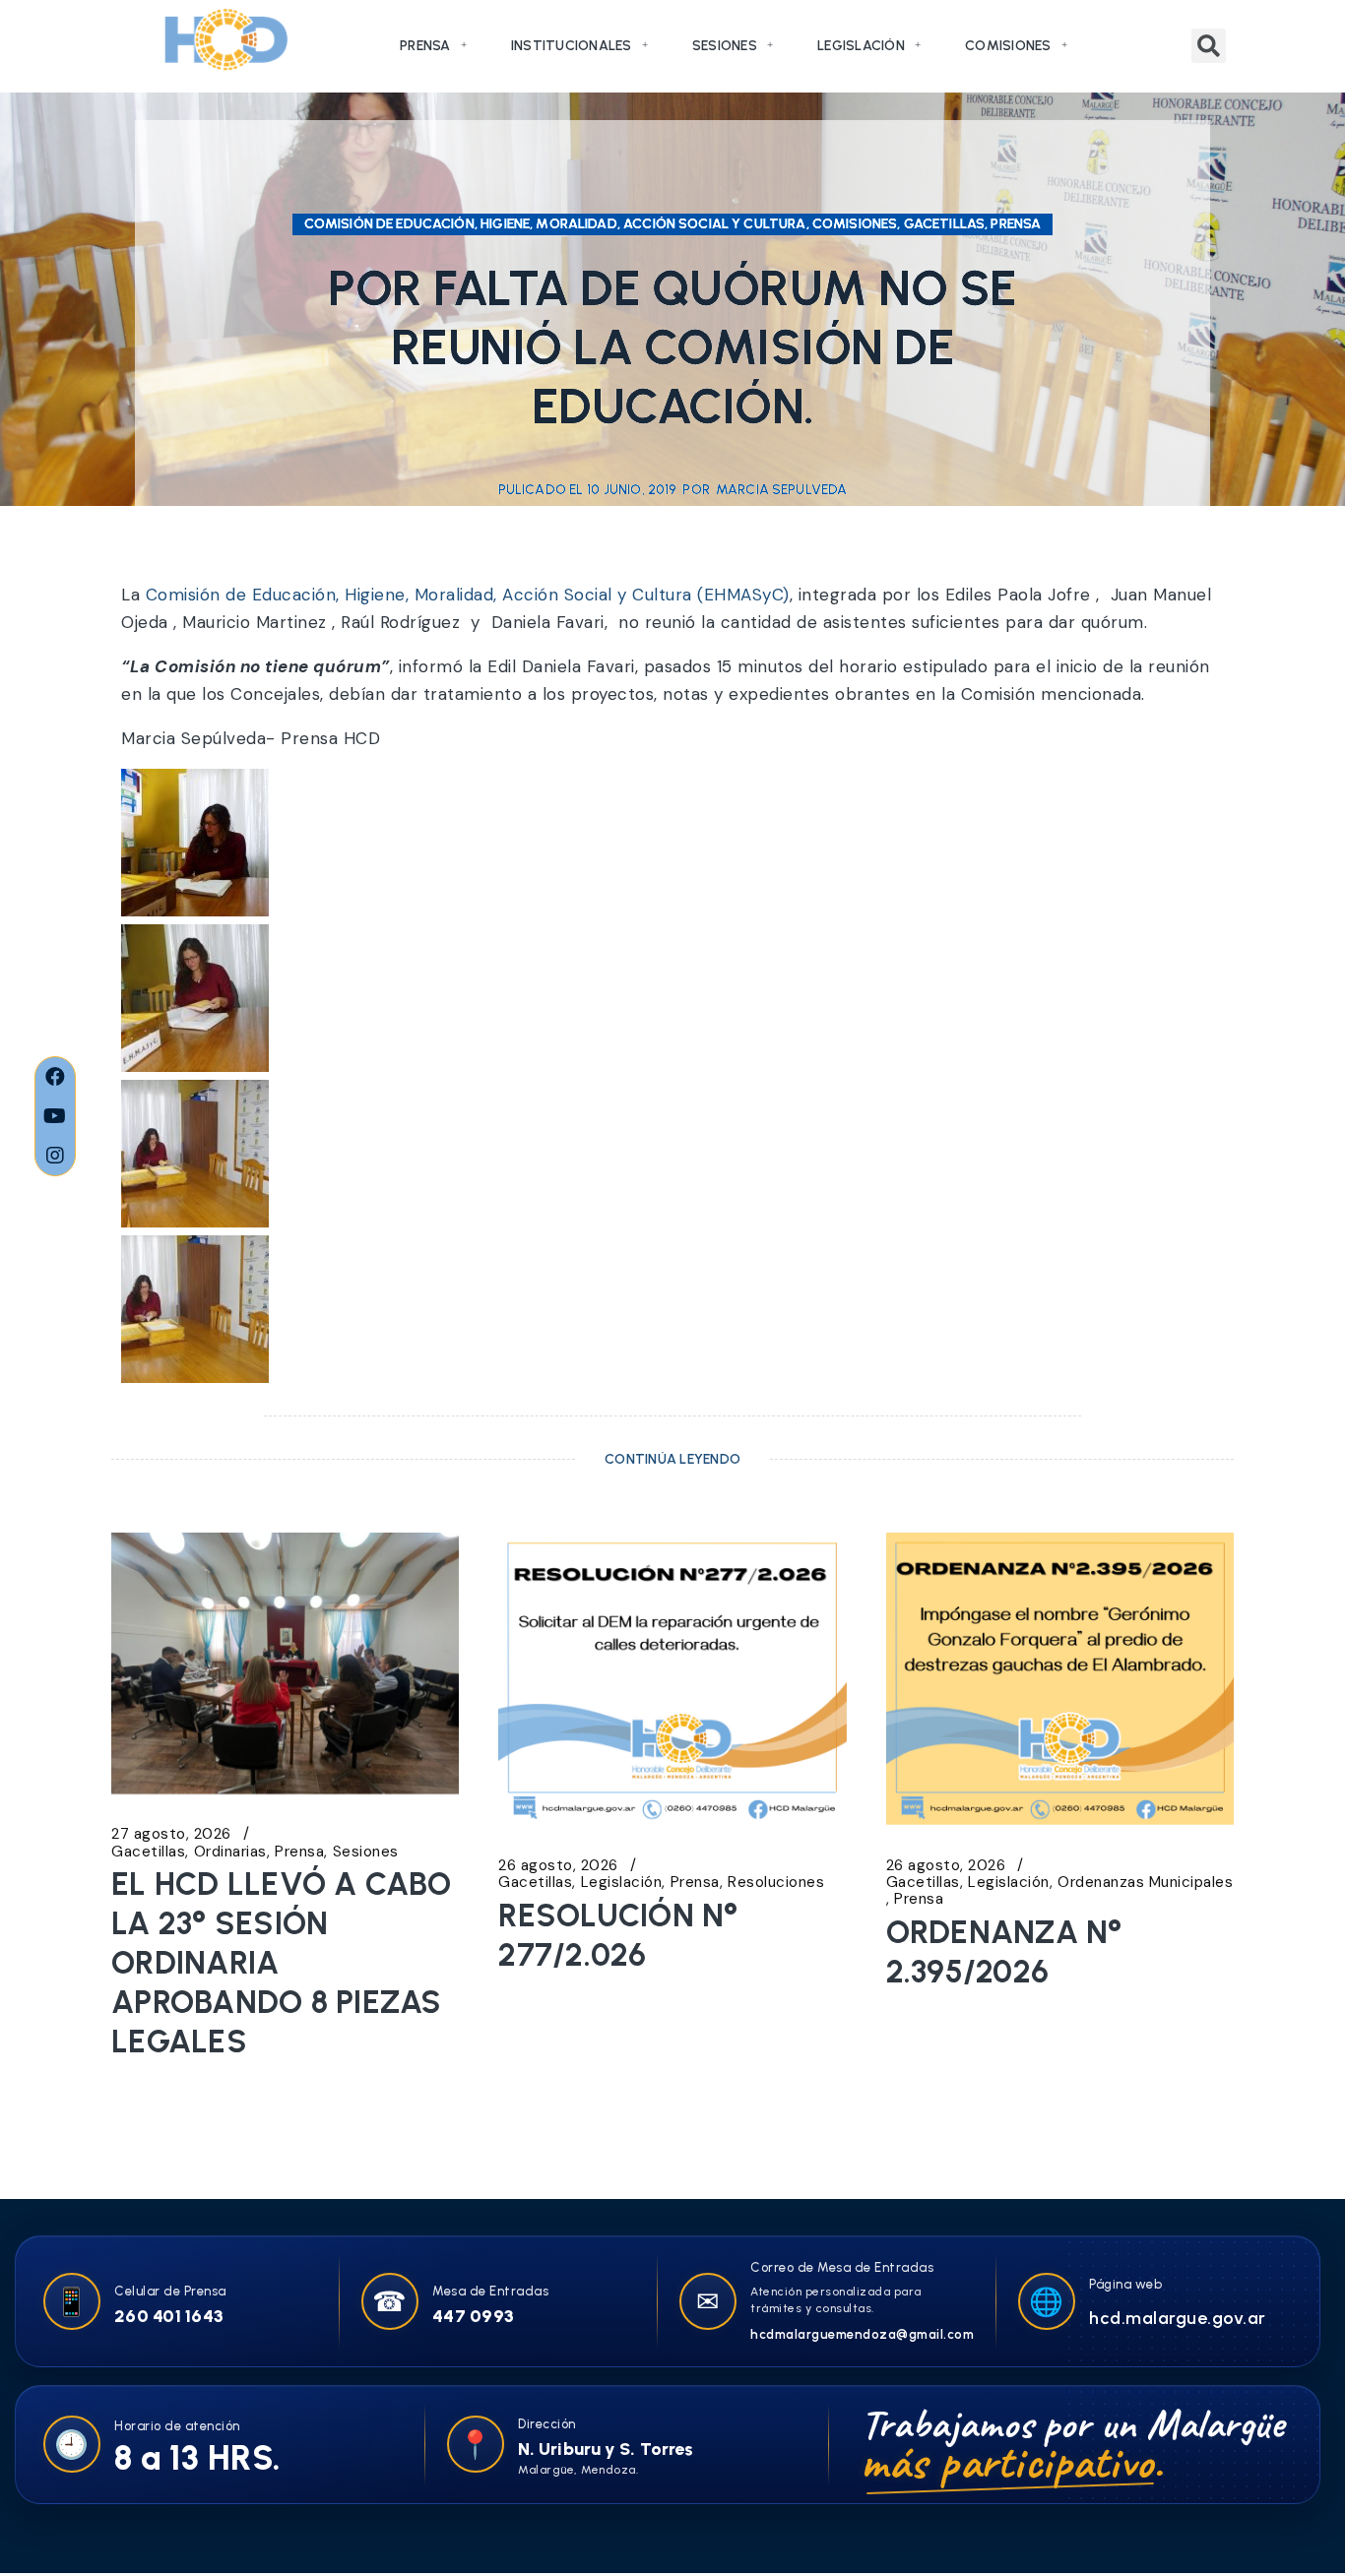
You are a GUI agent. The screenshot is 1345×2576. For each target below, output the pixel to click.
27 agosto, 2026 (171, 1834)
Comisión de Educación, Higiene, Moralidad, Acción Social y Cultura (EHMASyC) (468, 595)
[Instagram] (55, 1156)
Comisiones (1008, 46)
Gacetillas (148, 1852)
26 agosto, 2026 (558, 1866)
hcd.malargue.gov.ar (1178, 2318)
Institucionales (572, 46)
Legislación (861, 46)
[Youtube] (55, 1116)
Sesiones (725, 46)
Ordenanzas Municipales (1145, 1883)
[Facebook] (55, 1077)
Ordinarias (230, 1852)
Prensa (425, 46)
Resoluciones (776, 1883)
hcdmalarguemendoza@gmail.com (862, 2334)
